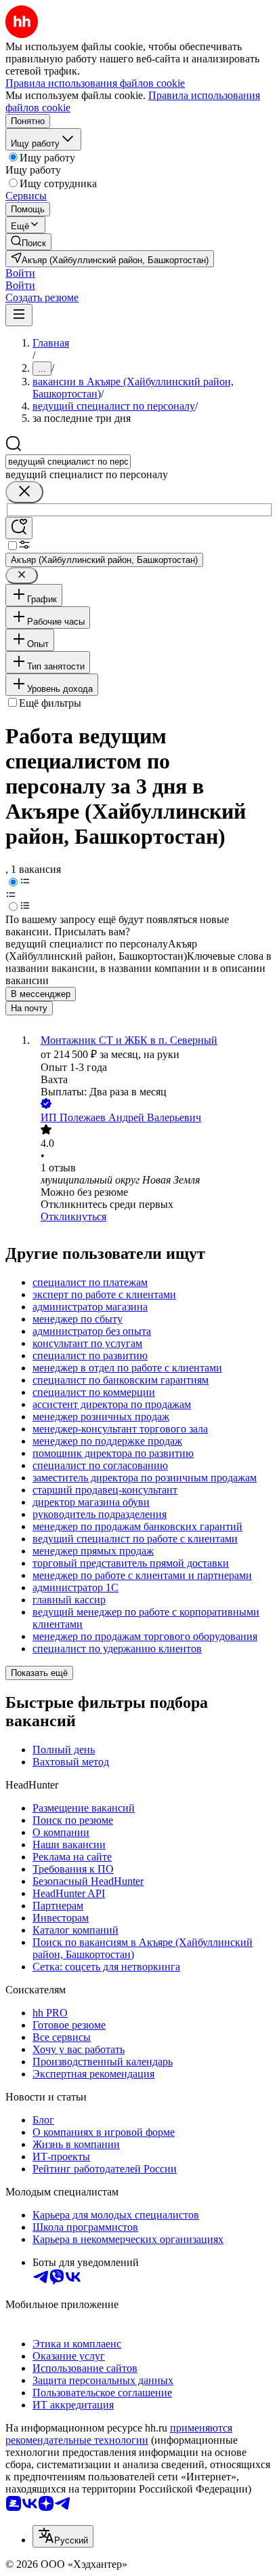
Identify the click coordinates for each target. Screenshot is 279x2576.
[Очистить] (24, 492)
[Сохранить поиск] (19, 528)
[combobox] (68, 462)
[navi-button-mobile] (19, 315)
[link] (28, 242)
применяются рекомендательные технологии (119, 2434)
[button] (20, 273)
